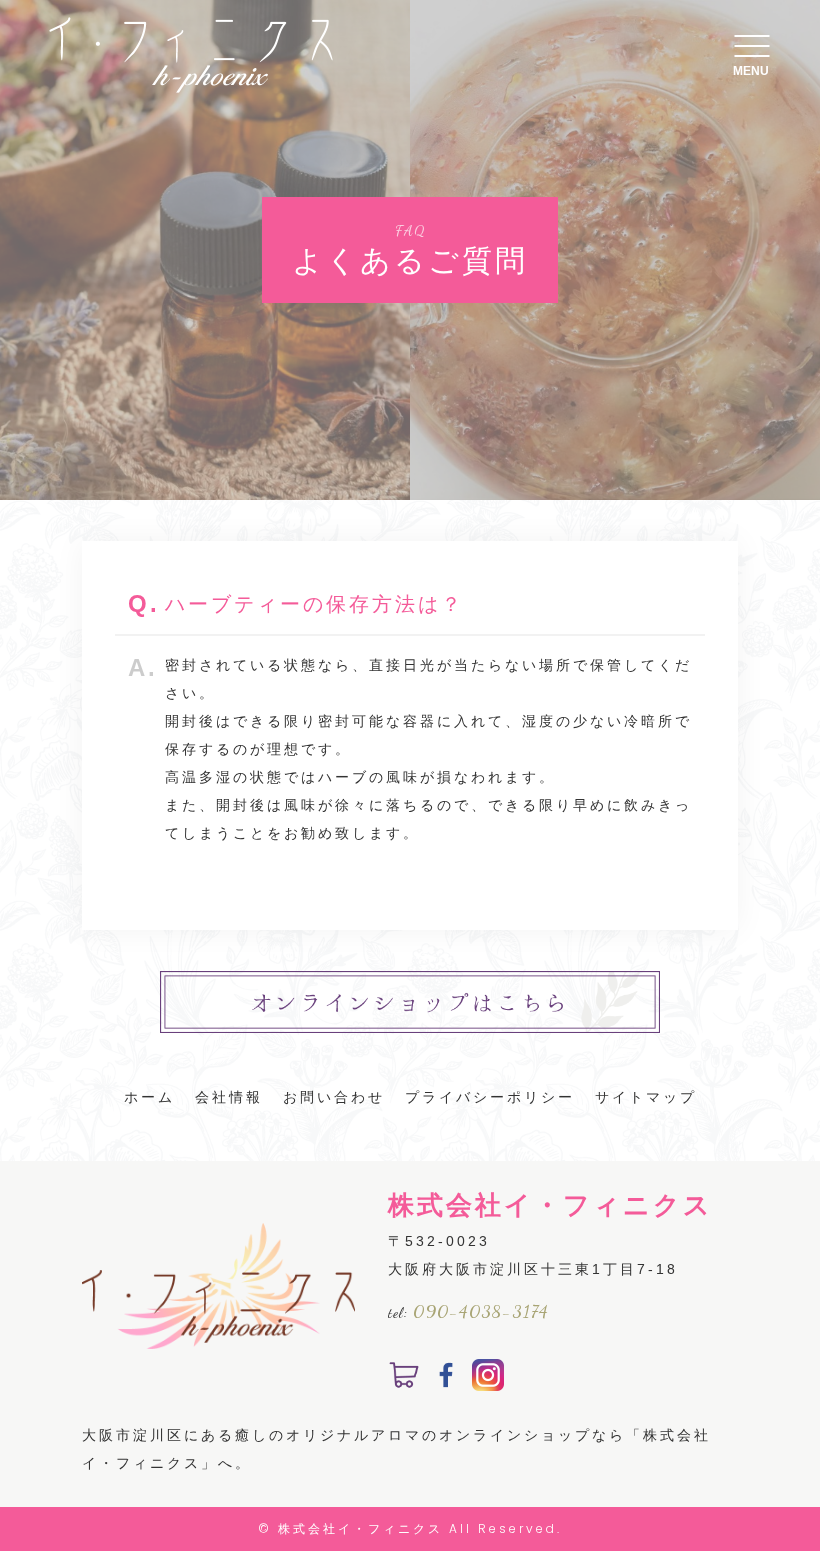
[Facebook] (446, 1377)
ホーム (149, 1097)
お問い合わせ (334, 1097)
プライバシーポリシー (490, 1097)
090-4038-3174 (481, 1311)
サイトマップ (646, 1097)
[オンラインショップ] (404, 1377)
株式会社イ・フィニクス (360, 1528)
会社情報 (229, 1097)
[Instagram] (488, 1377)
